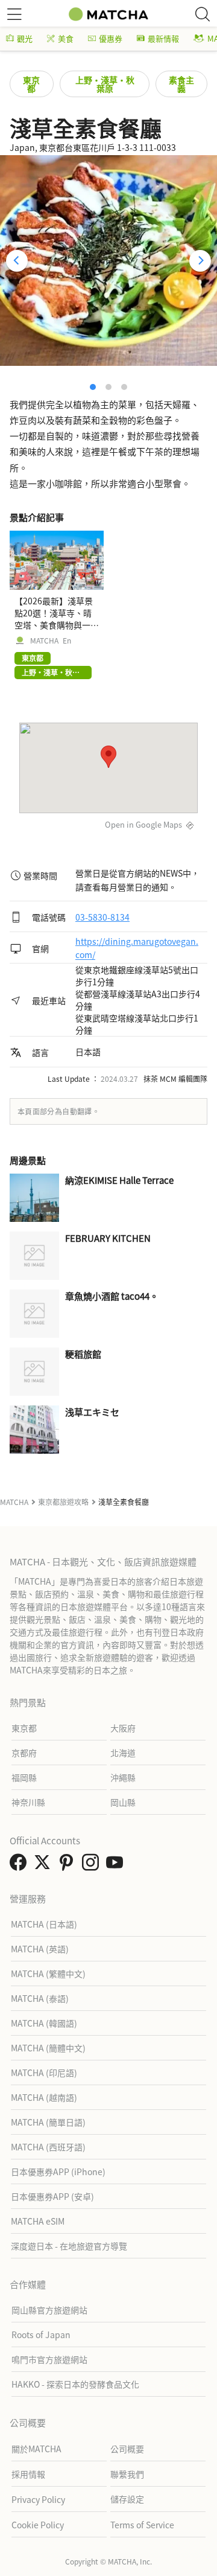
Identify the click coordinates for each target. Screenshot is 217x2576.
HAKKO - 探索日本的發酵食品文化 (75, 2384)
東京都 (31, 84)
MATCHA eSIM (38, 2221)
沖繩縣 (123, 1777)
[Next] (200, 261)
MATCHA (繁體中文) (48, 1974)
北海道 (123, 1753)
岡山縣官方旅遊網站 (49, 2310)
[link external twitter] (45, 1865)
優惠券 (111, 38)
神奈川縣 (28, 1802)
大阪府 (123, 1728)
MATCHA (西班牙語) (48, 2147)
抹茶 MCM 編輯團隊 (175, 1079)
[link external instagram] (93, 1865)
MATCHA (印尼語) (44, 2073)
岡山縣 (123, 1802)
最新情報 (163, 38)
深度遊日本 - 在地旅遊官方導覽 (69, 2246)
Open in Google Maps (143, 824)
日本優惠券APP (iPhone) (58, 2172)
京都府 (24, 1753)
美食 (66, 38)
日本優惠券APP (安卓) (52, 2196)
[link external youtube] (117, 1865)
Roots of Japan (41, 2335)
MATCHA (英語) (40, 1949)
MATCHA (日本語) (44, 1924)
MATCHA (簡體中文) (48, 2048)
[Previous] (17, 261)
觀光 (25, 38)
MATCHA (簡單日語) (48, 2122)
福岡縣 (24, 1777)
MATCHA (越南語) (44, 2097)
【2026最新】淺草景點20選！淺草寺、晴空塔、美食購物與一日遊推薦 (57, 619)
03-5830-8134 (102, 917)
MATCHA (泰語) (40, 1998)
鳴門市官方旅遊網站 (49, 2359)
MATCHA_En (51, 641)
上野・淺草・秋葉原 (105, 84)
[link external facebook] (20, 1865)
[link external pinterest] (69, 1865)
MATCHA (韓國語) (44, 2023)
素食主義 (181, 84)
